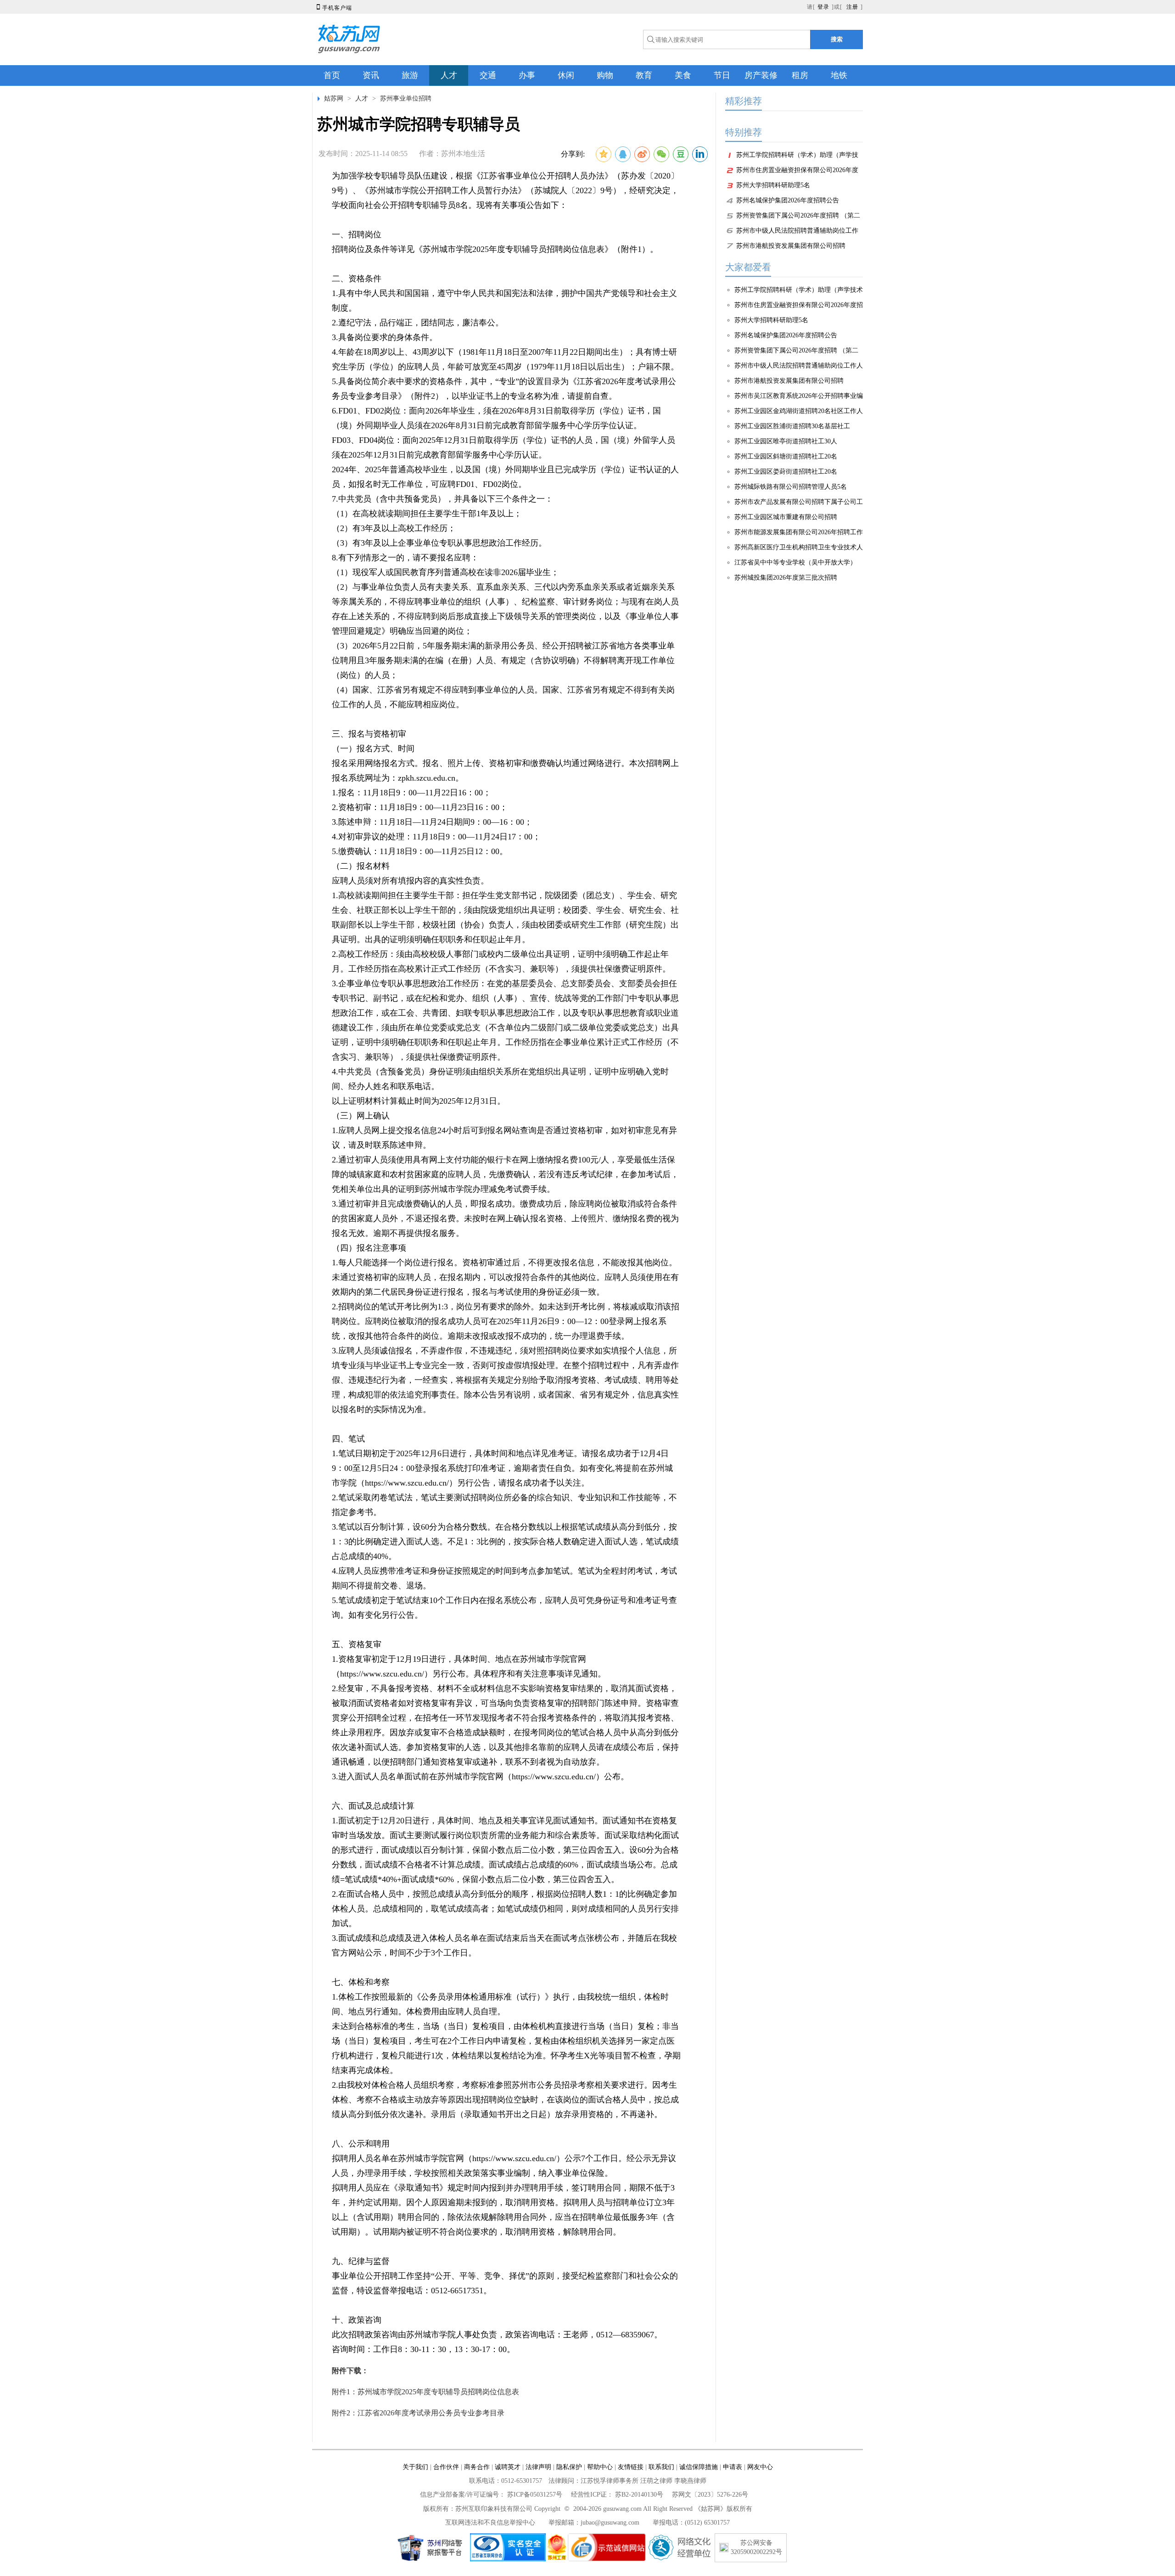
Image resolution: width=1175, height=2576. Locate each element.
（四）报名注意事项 (369, 1248)
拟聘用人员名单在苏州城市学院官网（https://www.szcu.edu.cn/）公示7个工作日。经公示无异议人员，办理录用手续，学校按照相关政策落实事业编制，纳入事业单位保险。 (504, 2166)
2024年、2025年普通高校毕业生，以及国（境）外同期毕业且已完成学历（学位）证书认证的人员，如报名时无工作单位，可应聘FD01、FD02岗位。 (505, 477)
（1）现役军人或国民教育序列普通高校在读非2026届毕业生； (445, 572)
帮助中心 (600, 2467)
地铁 (839, 75)
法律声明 (538, 2467)
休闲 (566, 75)
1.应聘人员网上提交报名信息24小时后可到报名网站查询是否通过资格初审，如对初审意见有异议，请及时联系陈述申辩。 (504, 1138)
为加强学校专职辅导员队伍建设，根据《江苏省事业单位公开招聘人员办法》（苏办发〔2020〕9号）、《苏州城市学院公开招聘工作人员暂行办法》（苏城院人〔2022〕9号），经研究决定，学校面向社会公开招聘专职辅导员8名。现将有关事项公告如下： (505, 190)
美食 (683, 75)
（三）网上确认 (361, 1116)
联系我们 (661, 2467)
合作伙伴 (446, 2467)
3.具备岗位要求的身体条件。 (385, 337)
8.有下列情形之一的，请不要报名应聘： (405, 558)
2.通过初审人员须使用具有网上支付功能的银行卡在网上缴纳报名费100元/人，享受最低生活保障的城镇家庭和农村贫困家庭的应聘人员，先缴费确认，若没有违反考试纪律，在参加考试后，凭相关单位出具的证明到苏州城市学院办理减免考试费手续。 (505, 1174)
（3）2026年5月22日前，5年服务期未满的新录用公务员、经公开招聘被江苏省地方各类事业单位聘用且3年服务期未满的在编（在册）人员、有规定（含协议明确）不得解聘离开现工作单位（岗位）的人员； (503, 660)
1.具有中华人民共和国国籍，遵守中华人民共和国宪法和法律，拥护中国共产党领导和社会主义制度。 (504, 301)
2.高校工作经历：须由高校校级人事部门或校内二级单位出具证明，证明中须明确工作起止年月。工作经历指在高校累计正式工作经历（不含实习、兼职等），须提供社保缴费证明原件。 (501, 961)
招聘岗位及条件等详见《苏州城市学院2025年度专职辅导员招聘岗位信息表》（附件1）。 (495, 249)
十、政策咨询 (357, 2320)
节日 (722, 75)
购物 (605, 75)
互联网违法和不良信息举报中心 (490, 2523)
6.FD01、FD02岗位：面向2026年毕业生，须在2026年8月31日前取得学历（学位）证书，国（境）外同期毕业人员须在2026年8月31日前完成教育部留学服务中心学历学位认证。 (496, 418)
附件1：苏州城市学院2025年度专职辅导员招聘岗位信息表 (425, 2392)
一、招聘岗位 (357, 235)
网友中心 (760, 2467)
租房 (800, 75)
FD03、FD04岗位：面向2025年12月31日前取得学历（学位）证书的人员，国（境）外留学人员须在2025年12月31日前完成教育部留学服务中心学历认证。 (504, 447)
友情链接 (631, 2467)
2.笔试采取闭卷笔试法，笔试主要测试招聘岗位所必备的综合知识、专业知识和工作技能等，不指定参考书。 (504, 1505)
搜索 (837, 39)
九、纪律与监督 (361, 2261)
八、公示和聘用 (361, 2144)
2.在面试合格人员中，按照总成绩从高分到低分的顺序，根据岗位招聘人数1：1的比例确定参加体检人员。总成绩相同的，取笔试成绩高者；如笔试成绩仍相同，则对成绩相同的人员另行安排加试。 (505, 1909)
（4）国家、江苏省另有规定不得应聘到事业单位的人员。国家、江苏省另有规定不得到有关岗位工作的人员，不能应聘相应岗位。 (503, 697)
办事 (527, 75)
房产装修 (761, 75)
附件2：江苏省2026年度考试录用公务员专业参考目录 (418, 2413)
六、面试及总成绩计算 (373, 1806)
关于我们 (415, 2467)
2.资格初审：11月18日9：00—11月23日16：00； (420, 807)
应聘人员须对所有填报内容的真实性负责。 (410, 881)
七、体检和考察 (361, 1982)
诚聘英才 (508, 2467)
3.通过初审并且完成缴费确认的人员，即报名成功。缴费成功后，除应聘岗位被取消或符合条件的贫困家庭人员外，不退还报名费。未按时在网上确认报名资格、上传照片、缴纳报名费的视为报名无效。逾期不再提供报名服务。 (505, 1218)
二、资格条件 (357, 279)
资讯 (371, 75)
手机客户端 (333, 8)
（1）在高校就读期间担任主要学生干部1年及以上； (427, 514)
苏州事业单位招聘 (406, 98)
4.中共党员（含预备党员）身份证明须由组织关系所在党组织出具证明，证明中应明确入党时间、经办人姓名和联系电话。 (500, 1079)
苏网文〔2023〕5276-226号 (710, 2495)
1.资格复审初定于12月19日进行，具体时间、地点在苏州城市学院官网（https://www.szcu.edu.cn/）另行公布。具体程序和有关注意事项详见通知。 (469, 1666)
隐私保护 (569, 2467)
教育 (644, 75)
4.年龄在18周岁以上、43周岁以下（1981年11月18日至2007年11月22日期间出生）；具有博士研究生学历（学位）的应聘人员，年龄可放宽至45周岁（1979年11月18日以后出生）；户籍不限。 (505, 359)
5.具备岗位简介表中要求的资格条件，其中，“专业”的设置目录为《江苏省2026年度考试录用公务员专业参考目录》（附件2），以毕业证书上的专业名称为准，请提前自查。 (504, 389)
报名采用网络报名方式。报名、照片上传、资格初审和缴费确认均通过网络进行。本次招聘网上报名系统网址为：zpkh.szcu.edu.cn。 (505, 771)
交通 (488, 75)
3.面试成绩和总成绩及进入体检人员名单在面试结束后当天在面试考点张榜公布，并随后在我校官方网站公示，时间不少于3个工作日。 (504, 1945)
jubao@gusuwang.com (610, 2523)
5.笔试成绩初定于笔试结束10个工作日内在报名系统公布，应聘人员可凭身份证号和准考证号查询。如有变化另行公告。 (504, 1608)
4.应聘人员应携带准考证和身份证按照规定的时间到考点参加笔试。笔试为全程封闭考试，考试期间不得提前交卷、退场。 (504, 1578)
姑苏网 (334, 98)
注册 (852, 7)
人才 (449, 75)
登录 (823, 7)
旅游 (410, 75)
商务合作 (477, 2467)
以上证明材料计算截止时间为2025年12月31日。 (419, 1101)
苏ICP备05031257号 (535, 2495)
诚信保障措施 (699, 2467)
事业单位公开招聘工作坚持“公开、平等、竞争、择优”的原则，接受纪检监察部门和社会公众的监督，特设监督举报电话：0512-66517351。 (505, 2283)
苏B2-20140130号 (639, 2495)
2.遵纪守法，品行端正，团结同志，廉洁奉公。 (418, 323)
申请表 (733, 2467)
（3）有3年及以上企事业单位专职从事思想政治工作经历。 (439, 543)
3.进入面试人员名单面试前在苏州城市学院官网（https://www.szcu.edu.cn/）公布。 (480, 1777)
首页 (332, 75)
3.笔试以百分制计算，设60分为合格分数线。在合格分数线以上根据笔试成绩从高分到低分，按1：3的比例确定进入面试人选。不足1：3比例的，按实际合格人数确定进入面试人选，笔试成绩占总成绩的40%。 (505, 1542)
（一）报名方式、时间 (373, 749)
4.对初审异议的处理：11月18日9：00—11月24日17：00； (442, 837)
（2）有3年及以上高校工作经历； (394, 528)
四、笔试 (348, 1439)
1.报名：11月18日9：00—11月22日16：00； (411, 793)
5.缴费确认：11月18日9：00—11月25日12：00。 (420, 851)
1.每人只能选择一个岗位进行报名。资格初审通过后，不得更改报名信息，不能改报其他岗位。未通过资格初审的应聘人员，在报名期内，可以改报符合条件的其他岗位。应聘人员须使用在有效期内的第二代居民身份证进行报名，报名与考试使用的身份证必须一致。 (505, 1277)
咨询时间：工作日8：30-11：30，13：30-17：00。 (423, 2349)
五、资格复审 (357, 1644)
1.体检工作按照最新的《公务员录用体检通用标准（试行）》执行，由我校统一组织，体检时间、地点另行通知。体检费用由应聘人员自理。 (500, 2004)
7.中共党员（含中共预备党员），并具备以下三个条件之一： (442, 499)
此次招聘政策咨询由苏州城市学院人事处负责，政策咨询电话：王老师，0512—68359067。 (497, 2335)
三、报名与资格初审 (369, 734)
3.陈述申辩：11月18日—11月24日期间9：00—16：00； (432, 822)
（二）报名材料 (361, 866)
